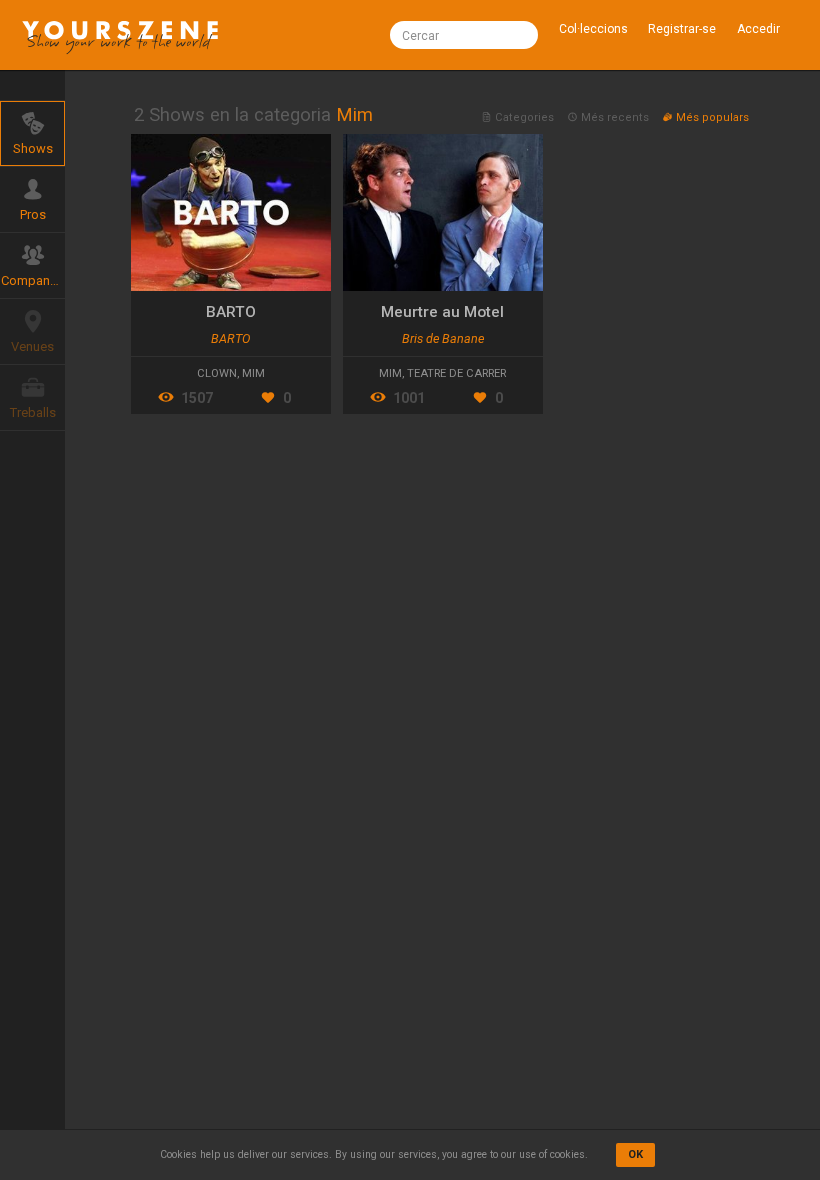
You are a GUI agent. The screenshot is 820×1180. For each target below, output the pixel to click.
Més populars (711, 117)
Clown (217, 373)
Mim (253, 373)
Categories (524, 117)
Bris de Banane (443, 338)
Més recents (615, 117)
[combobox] (464, 35)
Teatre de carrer (456, 373)
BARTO (231, 312)
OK (635, 1154)
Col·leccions (593, 29)
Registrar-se (682, 29)
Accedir (758, 29)
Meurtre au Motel (442, 312)
